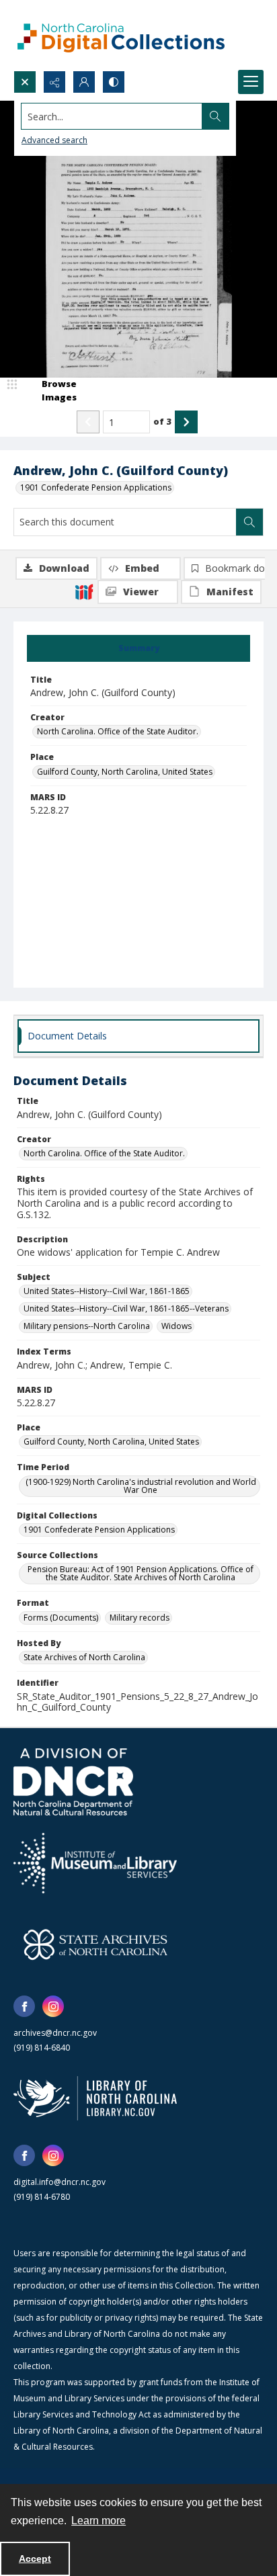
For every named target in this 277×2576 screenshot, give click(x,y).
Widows (176, 1326)
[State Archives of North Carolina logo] (95, 1944)
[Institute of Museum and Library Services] (95, 1863)
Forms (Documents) (61, 1618)
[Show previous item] (88, 422)
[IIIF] (84, 591)
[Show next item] (186, 422)
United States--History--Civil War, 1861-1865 (107, 1291)
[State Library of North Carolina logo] (95, 2098)
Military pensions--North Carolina (87, 1326)
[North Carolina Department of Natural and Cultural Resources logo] (73, 1782)
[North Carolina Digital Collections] (121, 35)
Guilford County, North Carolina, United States (125, 772)
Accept (35, 2559)
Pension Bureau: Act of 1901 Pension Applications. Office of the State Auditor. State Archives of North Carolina (141, 1573)
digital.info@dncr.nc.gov (60, 2182)
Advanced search (54, 140)
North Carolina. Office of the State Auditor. (118, 731)
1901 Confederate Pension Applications (96, 487)
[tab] (138, 648)
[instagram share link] (53, 2006)
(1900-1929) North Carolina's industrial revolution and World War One (141, 1486)
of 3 (162, 421)
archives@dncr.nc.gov (55, 2033)
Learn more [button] (98, 2521)
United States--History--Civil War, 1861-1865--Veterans (126, 1308)
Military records (140, 1618)
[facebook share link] (24, 2006)
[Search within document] (249, 522)
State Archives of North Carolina (84, 1657)
